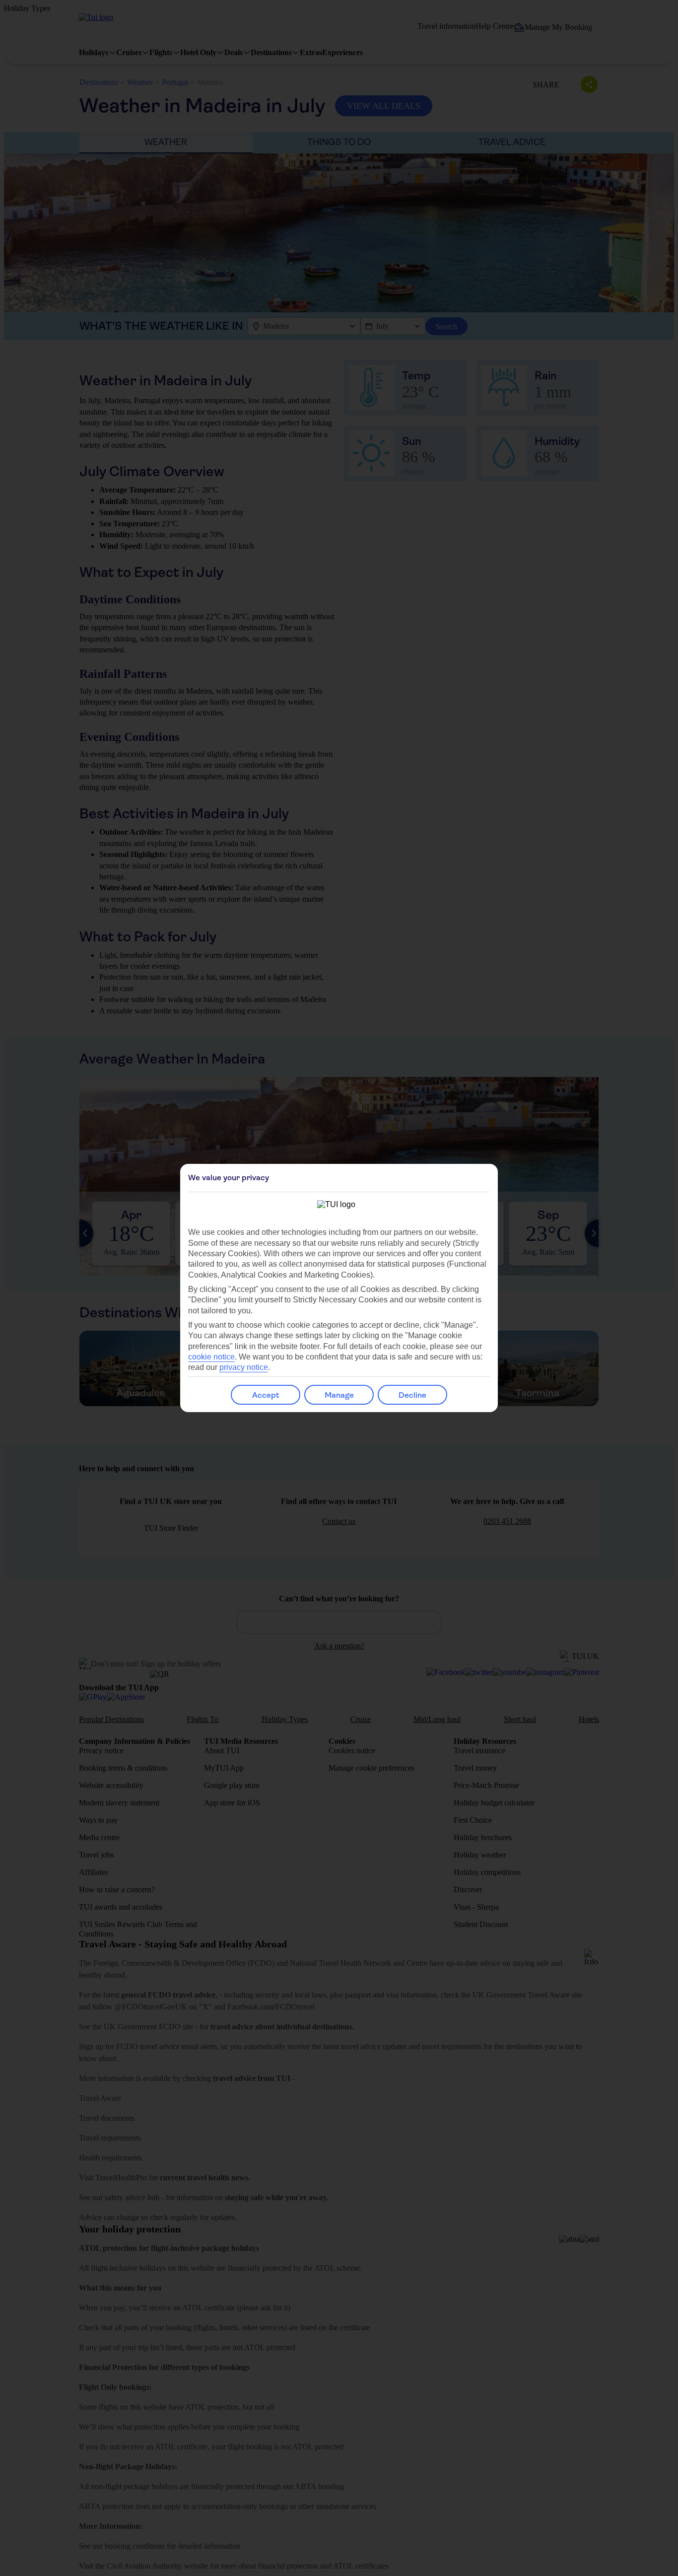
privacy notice (244, 1367)
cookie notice (211, 1357)
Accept (266, 1395)
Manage (339, 1395)
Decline (412, 1395)
